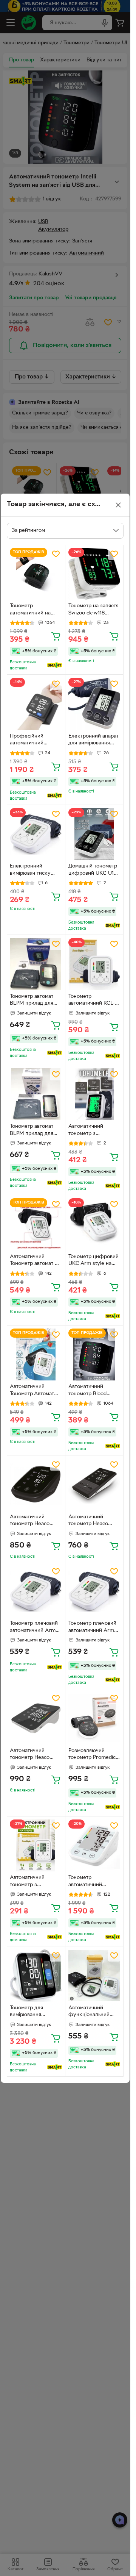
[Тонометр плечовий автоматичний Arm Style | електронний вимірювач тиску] (36, 1591)
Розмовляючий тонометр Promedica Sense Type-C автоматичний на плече (93, 1755)
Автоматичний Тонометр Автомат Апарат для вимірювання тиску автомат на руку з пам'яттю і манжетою (36, 1391)
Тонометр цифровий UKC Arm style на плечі (93, 1261)
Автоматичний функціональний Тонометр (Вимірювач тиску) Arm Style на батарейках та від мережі (91, 2012)
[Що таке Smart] (55, 665)
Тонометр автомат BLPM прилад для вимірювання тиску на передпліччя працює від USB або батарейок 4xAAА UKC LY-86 (34, 1131)
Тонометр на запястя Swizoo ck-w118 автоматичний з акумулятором (93, 610)
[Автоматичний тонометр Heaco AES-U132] (36, 1485)
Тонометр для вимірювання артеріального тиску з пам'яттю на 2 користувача (35, 2012)
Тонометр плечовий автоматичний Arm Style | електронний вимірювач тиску (34, 1628)
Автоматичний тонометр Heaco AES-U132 (30, 1521)
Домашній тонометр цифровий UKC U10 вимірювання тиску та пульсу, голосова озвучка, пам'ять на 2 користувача (94, 871)
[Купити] (56, 636)
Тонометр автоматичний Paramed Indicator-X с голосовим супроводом (93, 1882)
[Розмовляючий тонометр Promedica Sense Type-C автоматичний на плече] (94, 1718)
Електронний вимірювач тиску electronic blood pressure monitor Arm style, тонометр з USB (35, 871)
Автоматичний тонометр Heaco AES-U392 (88, 1521)
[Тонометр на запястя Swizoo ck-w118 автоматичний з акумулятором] (94, 574)
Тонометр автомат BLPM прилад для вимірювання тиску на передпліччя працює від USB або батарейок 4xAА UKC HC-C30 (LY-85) (35, 1001)
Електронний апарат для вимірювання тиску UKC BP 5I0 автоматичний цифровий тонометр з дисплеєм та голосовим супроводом (93, 741)
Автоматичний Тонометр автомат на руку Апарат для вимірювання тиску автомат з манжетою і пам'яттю (35, 1261)
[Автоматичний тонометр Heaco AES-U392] (94, 1485)
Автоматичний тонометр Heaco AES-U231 (30, 1755)
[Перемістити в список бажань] (56, 554)
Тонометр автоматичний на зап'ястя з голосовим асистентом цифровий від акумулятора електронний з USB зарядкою (36, 610)
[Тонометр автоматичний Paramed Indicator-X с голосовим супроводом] (94, 1846)
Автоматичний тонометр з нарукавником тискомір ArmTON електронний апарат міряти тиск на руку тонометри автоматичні (35, 1882)
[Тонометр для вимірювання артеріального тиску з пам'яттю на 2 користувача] (36, 1976)
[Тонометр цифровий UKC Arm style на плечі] (94, 1224)
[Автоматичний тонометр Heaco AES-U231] (36, 1718)
